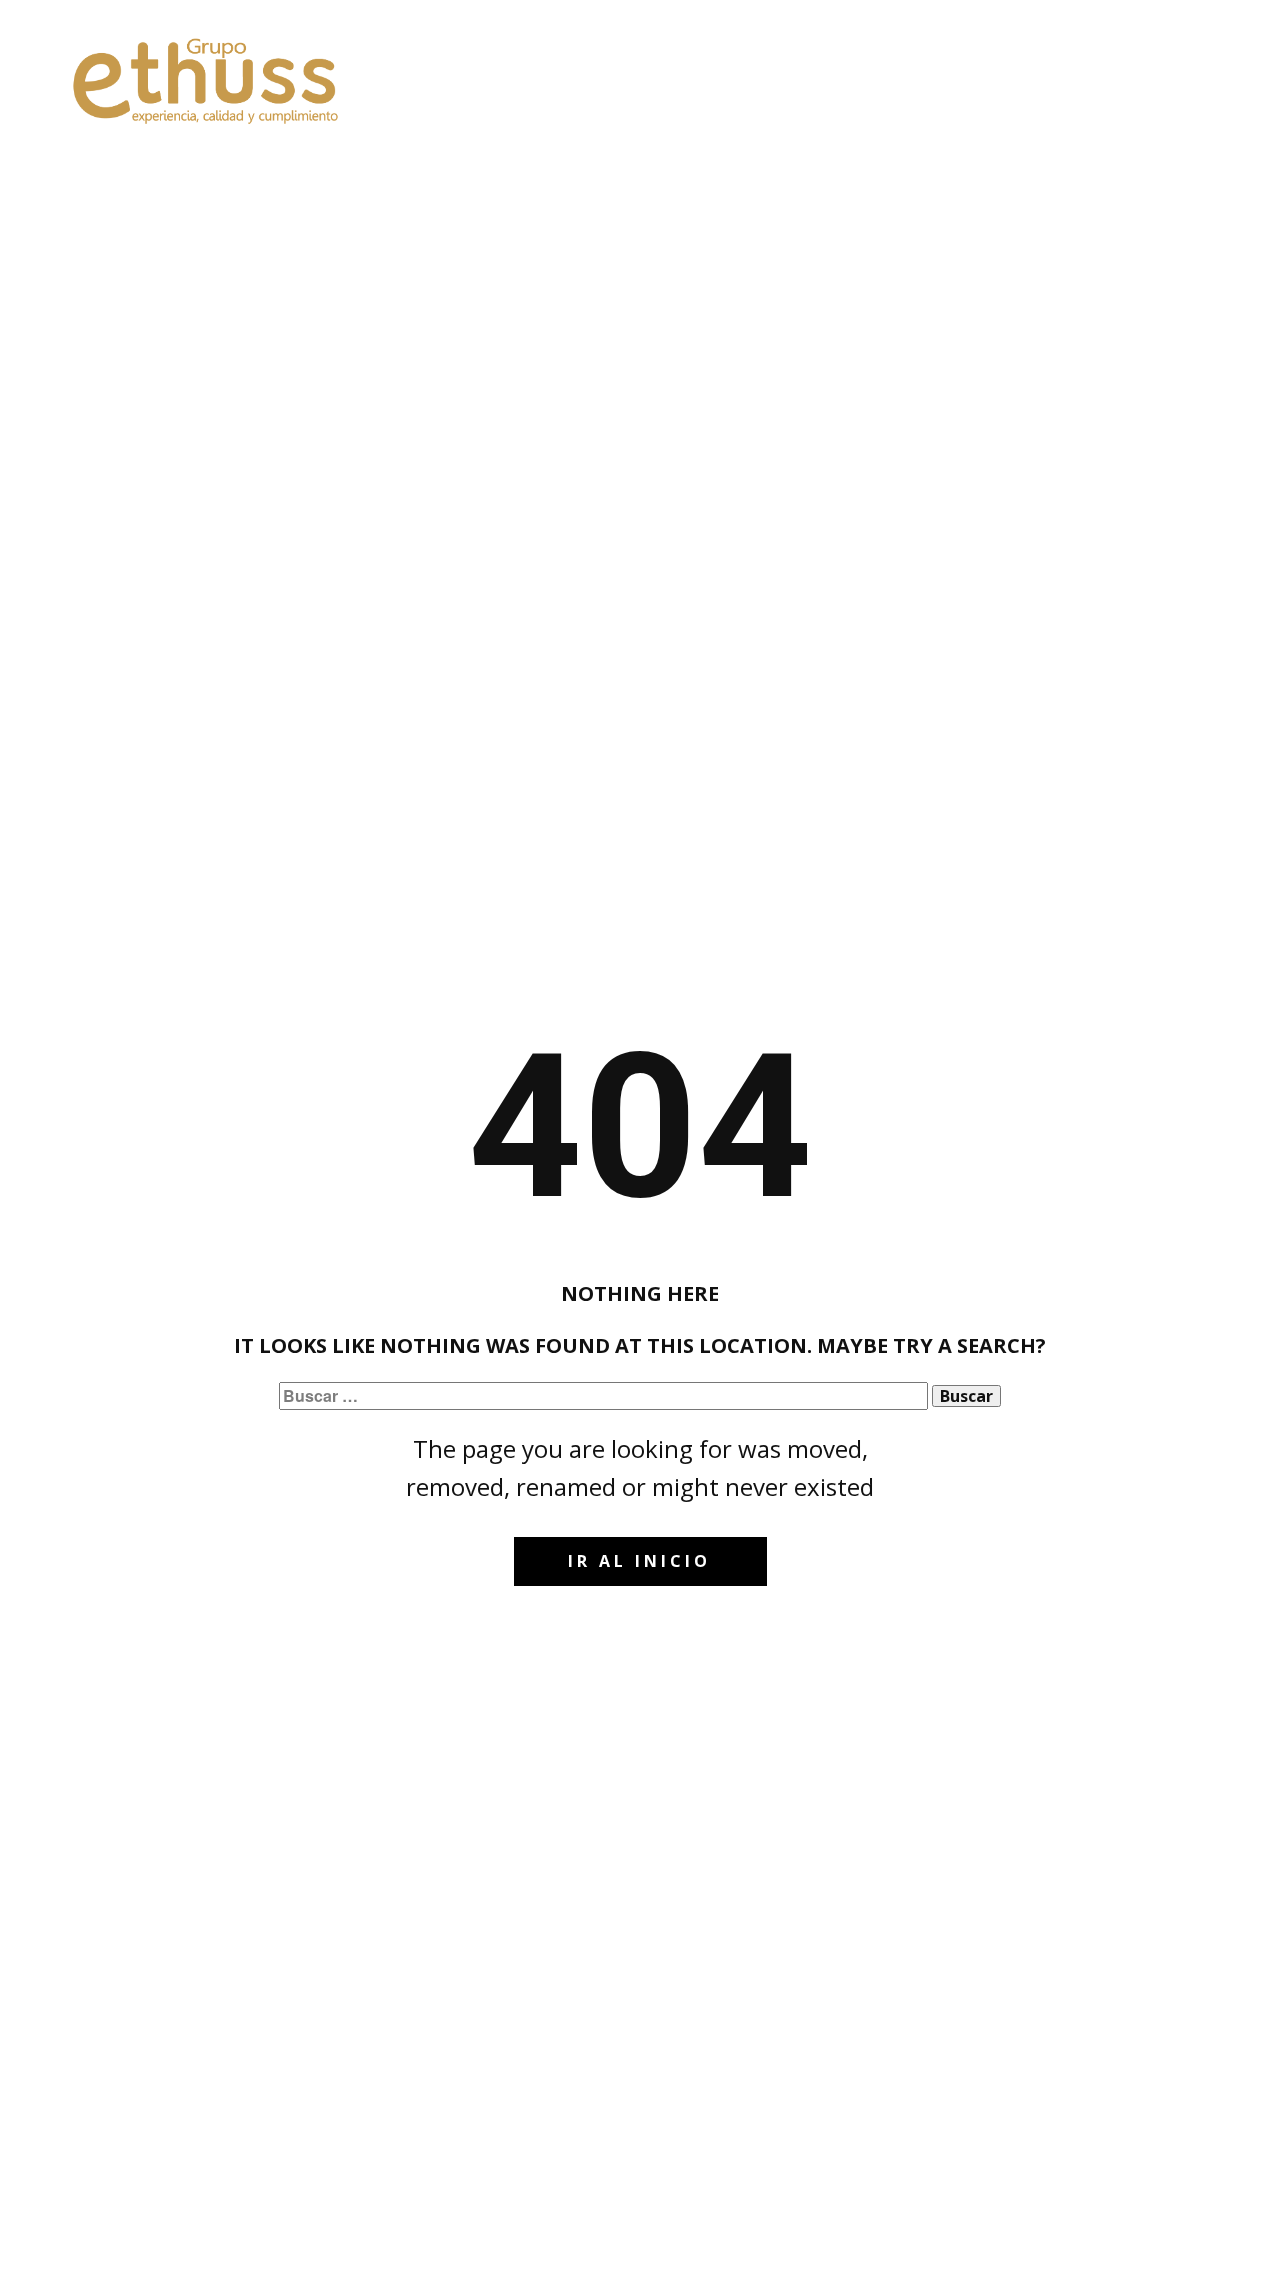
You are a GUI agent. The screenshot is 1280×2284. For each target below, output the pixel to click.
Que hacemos (745, 67)
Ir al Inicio (639, 1561)
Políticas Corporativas (998, 67)
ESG (854, 67)
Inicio (515, 67)
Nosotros (614, 67)
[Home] (208, 80)
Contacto (1164, 67)
